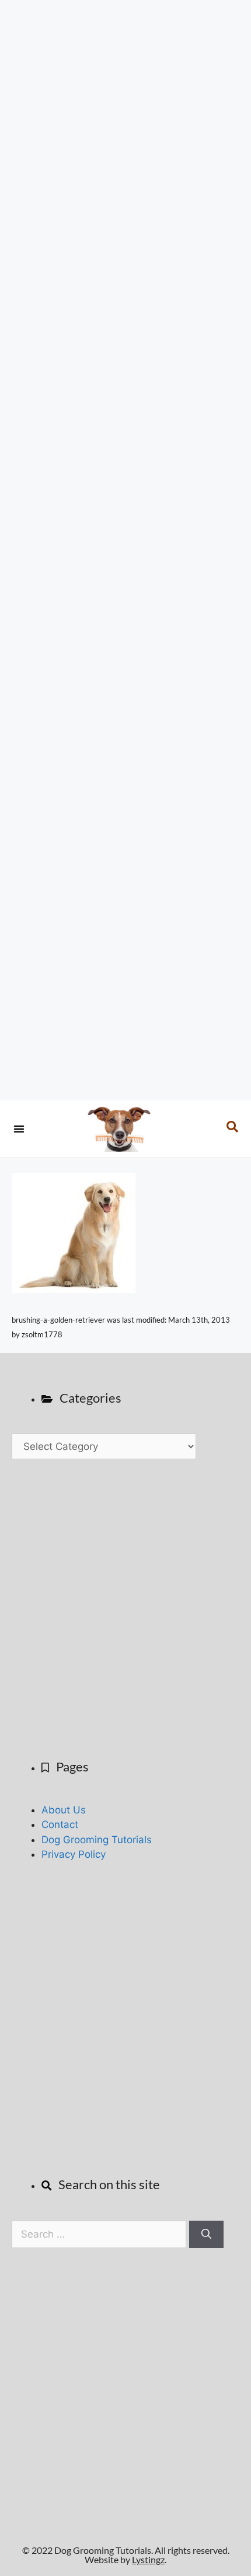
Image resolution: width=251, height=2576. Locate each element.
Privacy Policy (74, 1854)
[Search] (206, 2235)
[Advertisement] (125, 550)
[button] (19, 1129)
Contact (60, 1824)
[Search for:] (100, 2234)
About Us (64, 1810)
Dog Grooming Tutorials (97, 1840)
